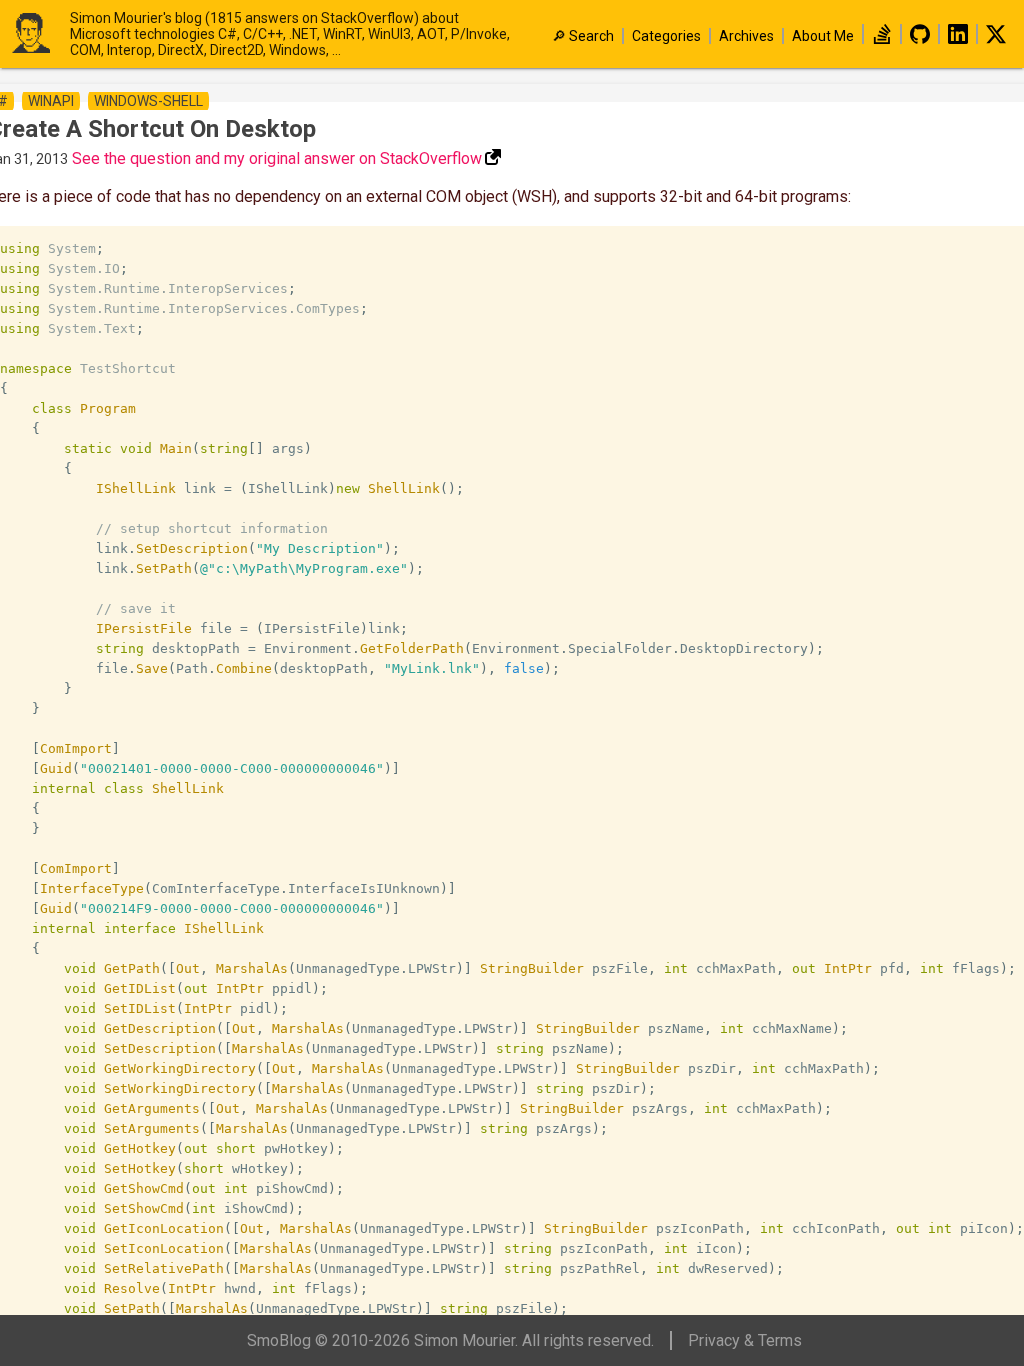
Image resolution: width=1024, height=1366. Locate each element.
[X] (996, 39)
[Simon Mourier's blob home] (40, 34)
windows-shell (148, 101)
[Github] (920, 39)
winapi (51, 101)
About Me (823, 36)
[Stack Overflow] (882, 39)
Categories (666, 36)
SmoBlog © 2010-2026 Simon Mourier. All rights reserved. (450, 1340)
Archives (746, 36)
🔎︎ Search (583, 36)
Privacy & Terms (745, 1340)
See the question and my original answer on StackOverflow (277, 158)
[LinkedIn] (958, 39)
